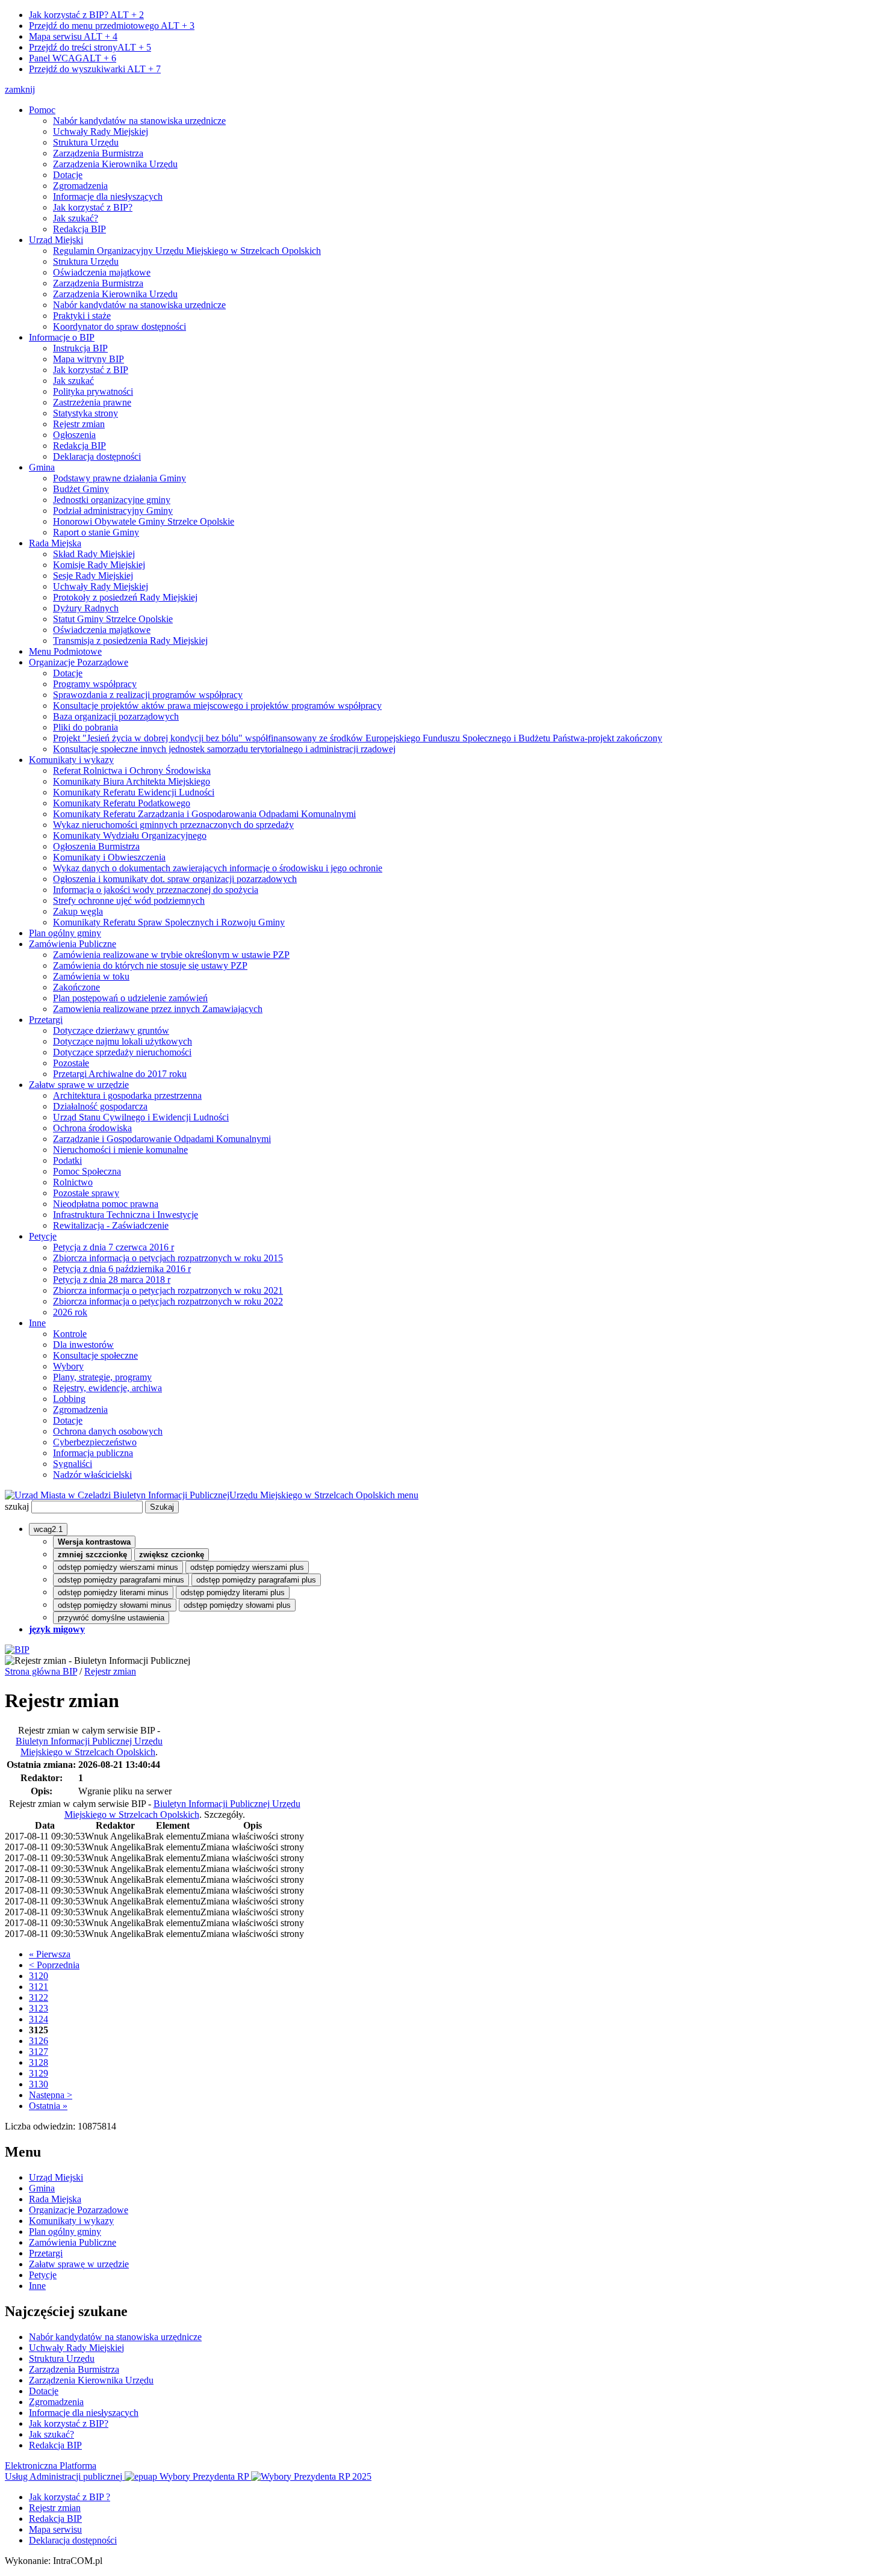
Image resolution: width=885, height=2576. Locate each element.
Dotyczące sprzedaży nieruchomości (122, 1052)
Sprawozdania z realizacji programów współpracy (148, 695)
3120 (39, 1976)
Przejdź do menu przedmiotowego (112, 26)
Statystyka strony (85, 413)
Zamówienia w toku (91, 976)
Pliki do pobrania (85, 727)
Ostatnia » (48, 2106)
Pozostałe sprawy (86, 1193)
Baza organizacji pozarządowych (116, 716)
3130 (39, 2084)
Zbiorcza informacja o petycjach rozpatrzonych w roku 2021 (168, 1290)
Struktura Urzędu (86, 142)
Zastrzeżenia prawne (92, 402)
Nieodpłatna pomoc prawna (106, 1204)
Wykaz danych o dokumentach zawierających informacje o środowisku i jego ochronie (218, 868)
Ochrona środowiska (92, 1128)
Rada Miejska (55, 543)
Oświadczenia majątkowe (102, 272)
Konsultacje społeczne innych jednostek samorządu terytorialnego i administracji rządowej (224, 749)
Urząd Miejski (56, 240)
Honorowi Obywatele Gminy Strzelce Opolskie (144, 521)
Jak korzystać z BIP (91, 370)
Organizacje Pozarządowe (79, 662)
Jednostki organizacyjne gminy (112, 500)
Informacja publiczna (93, 1453)
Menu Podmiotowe (65, 651)
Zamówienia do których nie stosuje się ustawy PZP (150, 965)
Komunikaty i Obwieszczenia (109, 857)
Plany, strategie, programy (102, 1377)
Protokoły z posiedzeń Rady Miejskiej (125, 597)
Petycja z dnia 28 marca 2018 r (112, 1280)
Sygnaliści (73, 1464)
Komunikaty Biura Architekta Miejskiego (132, 781)
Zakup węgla (78, 911)
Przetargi (46, 1020)
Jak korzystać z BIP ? (70, 2497)
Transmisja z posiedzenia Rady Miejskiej (130, 641)
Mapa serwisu (73, 36)
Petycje (43, 1236)
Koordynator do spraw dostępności (120, 326)
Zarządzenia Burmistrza (98, 153)
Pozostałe (71, 1063)
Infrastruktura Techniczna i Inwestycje (126, 1215)
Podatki (67, 1160)
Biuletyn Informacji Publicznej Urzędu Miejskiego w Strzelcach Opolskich (89, 1747)
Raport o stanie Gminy (96, 532)
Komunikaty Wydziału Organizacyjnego (130, 836)
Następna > (51, 2095)
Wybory (68, 1366)
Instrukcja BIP (80, 348)
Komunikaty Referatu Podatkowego (122, 803)
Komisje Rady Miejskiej (99, 565)
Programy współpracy (95, 684)
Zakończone (76, 987)
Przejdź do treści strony (90, 47)
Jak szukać (73, 381)
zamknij (20, 89)
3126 (39, 2041)
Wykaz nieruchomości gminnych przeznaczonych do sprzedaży (173, 825)
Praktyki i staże (82, 316)
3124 (39, 2019)
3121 (39, 1987)
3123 (39, 2008)
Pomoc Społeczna (87, 1171)
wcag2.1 (48, 1529)
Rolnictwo (73, 1182)
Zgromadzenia (80, 186)
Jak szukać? (76, 218)
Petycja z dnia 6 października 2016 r (122, 1269)
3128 (39, 2062)
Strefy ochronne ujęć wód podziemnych (129, 900)
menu (408, 1495)
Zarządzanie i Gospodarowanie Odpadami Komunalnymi (162, 1139)
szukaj (17, 1506)
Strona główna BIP (41, 1671)
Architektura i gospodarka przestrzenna (127, 1095)
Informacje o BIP (62, 337)
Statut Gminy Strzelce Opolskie (113, 619)
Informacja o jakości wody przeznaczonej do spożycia (156, 890)
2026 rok (70, 1312)
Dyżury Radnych (86, 608)
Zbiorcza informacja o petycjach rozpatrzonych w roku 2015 (168, 1258)
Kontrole (70, 1334)
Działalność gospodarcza (100, 1106)
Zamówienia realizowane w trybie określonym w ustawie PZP (171, 955)
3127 (39, 2052)
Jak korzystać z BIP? (86, 15)
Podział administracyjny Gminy (113, 511)
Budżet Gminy (81, 489)
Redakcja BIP (79, 229)
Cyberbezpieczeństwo (95, 1442)
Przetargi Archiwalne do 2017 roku (120, 1074)
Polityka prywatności (93, 391)
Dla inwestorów (83, 1345)
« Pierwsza (50, 1954)
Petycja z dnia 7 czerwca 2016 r (113, 1247)
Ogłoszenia (74, 435)
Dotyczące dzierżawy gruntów (111, 1030)
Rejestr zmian (79, 424)
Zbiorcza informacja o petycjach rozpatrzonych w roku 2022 (168, 1301)
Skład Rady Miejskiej (94, 554)
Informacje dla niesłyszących (108, 196)
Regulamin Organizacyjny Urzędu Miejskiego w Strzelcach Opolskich (187, 251)
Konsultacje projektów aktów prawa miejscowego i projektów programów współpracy (217, 706)
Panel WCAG (73, 58)
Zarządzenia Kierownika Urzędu (115, 164)
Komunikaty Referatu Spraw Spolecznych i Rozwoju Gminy (169, 922)
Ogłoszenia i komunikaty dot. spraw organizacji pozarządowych (175, 879)
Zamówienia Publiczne (73, 944)
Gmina (42, 467)
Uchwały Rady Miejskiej (101, 131)
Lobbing (69, 1399)
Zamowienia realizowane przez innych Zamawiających (158, 1009)
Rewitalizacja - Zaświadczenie (111, 1225)
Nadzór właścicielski (92, 1475)
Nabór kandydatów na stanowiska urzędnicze (139, 121)
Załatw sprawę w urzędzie (79, 1085)
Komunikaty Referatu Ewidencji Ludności (134, 792)
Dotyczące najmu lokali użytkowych (123, 1041)
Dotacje (68, 175)
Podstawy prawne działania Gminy (120, 478)
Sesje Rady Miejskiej (93, 576)
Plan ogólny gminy (65, 933)
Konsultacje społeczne (95, 1355)
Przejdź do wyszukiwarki (95, 69)
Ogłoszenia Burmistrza (96, 846)
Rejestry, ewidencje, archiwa (107, 1388)
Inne (37, 1323)
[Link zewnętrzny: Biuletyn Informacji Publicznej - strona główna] (17, 1650)
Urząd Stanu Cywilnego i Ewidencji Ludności (141, 1117)
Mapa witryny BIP (88, 359)
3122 (39, 1997)
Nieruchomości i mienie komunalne (120, 1150)
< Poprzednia (54, 1965)
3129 (39, 2073)
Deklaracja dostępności (97, 456)
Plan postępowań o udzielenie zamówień (130, 998)
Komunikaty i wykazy (71, 760)
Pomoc (42, 110)
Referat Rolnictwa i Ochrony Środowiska (132, 771)
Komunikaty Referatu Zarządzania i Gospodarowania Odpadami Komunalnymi (204, 814)
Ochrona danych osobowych (108, 1431)
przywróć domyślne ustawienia (111, 1618)
